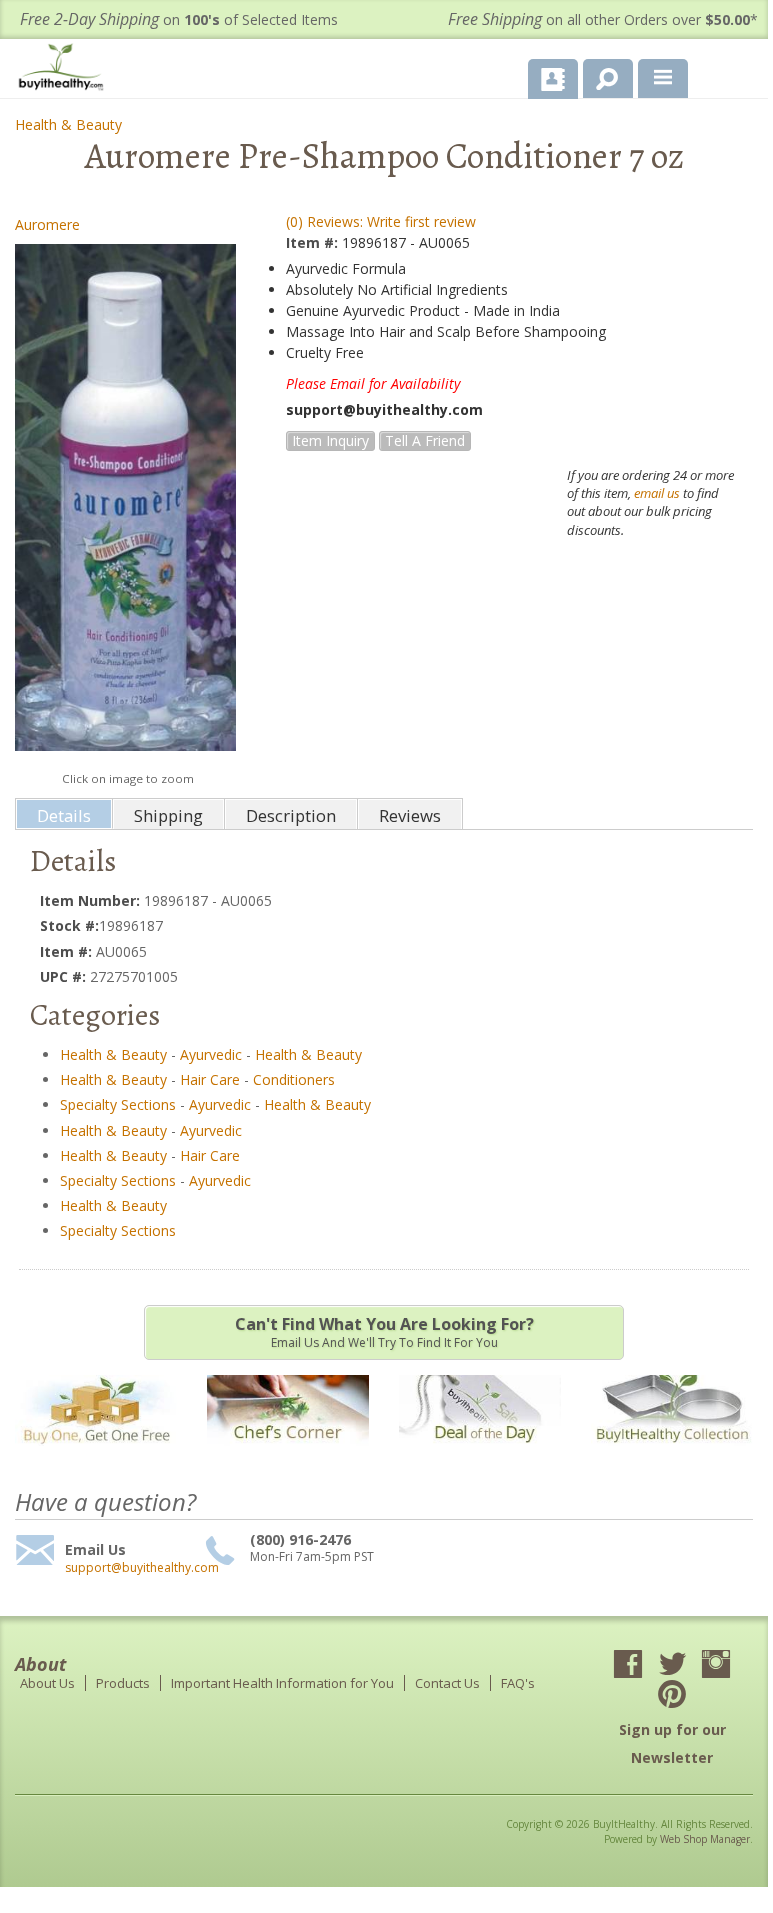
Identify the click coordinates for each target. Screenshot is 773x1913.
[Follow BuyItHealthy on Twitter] (672, 1666)
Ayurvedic (211, 1054)
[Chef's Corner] (288, 1455)
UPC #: (65, 976)
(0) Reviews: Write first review (381, 221)
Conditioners (294, 1079)
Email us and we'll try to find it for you (384, 1332)
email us (657, 493)
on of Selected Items (179, 19)
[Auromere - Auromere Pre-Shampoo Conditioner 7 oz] (125, 502)
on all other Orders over (603, 19)
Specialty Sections (118, 1104)
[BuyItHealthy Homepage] (65, 69)
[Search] (600, 75)
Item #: (314, 242)
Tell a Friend (425, 440)
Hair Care (210, 1079)
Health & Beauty (68, 124)
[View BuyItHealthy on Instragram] (716, 1666)
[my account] (553, 79)
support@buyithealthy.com (132, 1568)
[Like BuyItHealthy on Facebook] (628, 1666)
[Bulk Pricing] (672, 1455)
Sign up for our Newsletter (672, 1743)
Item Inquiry (330, 440)
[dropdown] (663, 79)
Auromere (47, 224)
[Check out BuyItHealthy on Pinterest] (672, 1696)
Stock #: (69, 925)
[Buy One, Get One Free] (96, 1455)
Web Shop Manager (705, 1839)
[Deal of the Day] (480, 1455)
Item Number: (92, 900)
